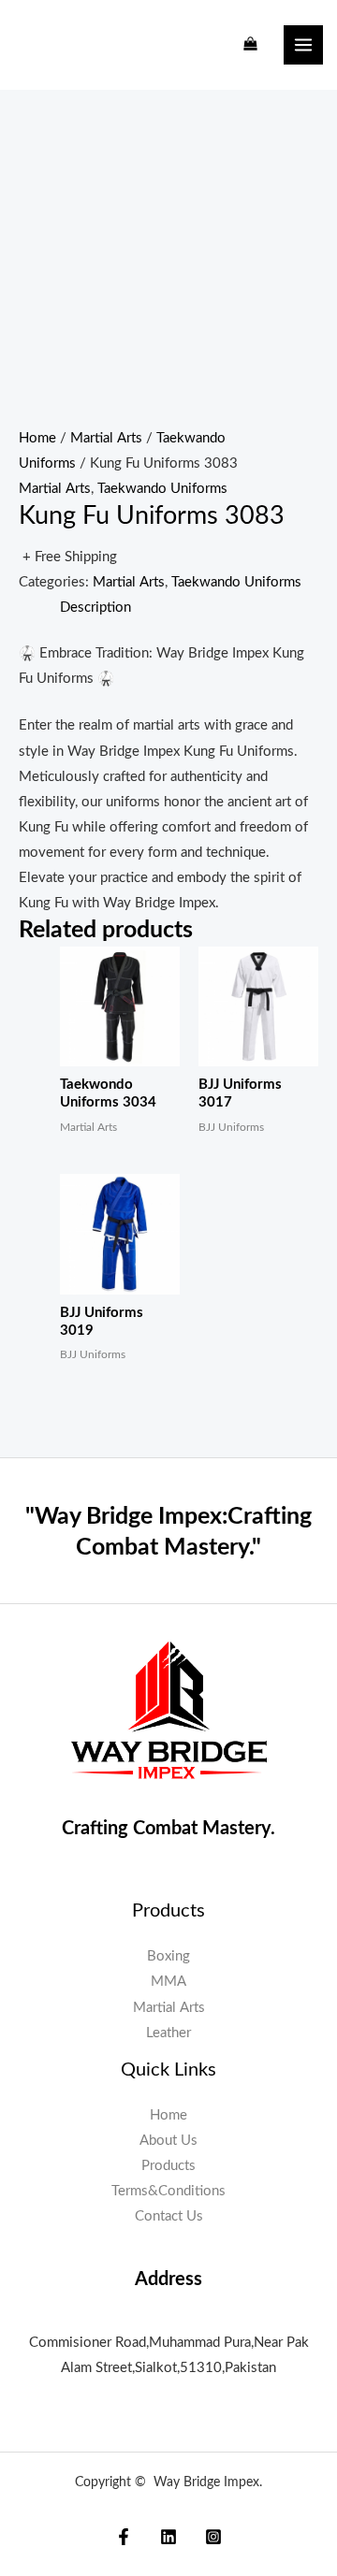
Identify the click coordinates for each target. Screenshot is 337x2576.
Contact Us (169, 2216)
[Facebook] (124, 2537)
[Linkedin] (168, 2537)
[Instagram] (213, 2537)
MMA (168, 1982)
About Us (168, 2141)
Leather (168, 2033)
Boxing (168, 1956)
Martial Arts (106, 438)
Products (168, 2166)
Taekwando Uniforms (162, 489)
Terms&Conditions (168, 2191)
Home (37, 438)
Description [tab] (95, 608)
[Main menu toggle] (303, 45)
